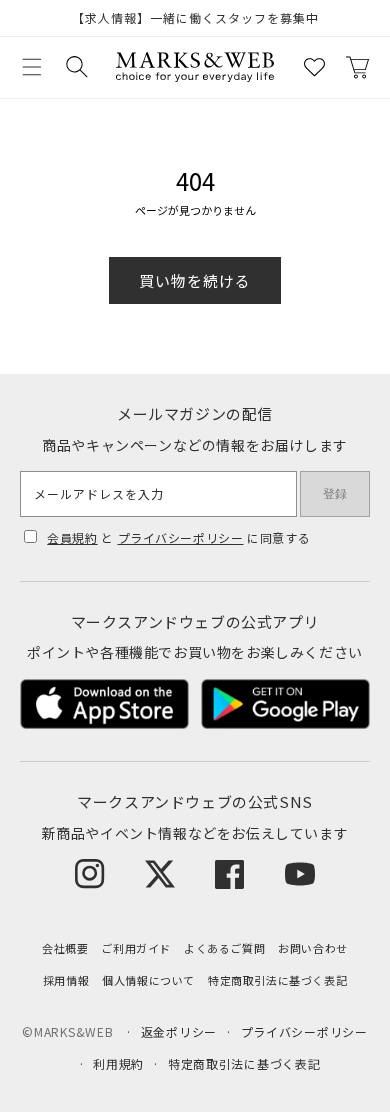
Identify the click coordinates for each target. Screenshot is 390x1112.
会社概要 (65, 948)
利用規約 (118, 1063)
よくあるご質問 (224, 948)
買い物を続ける (195, 280)
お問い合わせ (313, 948)
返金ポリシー (179, 1031)
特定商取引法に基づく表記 (277, 980)
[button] (32, 67)
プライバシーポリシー (181, 537)
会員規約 (72, 537)
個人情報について (148, 980)
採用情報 (66, 980)
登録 (335, 494)
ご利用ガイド (136, 948)
